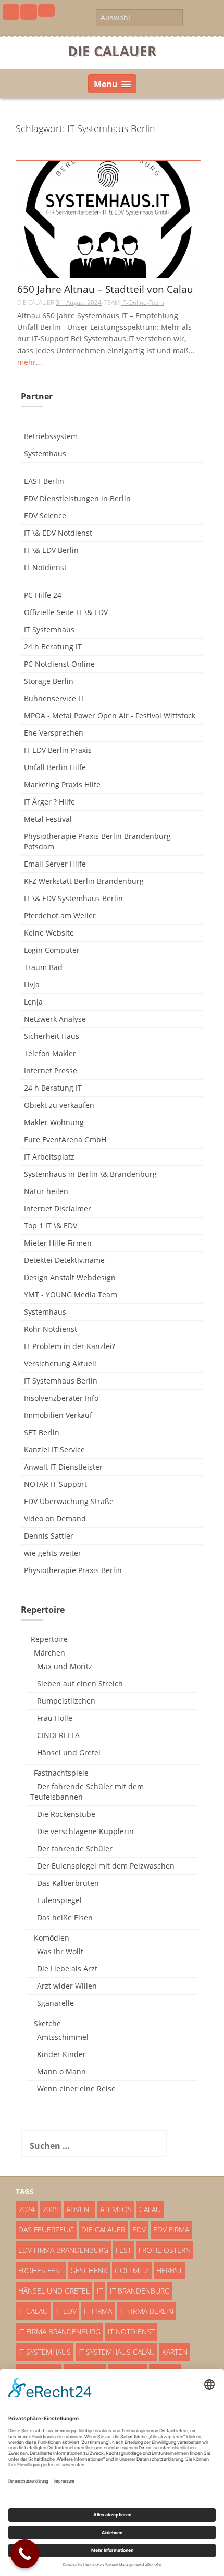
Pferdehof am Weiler (60, 915)
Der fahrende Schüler (75, 1848)
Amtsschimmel (63, 2037)
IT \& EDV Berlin (51, 550)
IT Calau (33, 2311)
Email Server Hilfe (55, 864)
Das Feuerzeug (46, 2230)
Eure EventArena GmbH (65, 1139)
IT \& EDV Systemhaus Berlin (73, 898)
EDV (139, 2230)
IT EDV (66, 2311)
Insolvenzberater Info (61, 1398)
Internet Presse (51, 1071)
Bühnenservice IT (54, 698)
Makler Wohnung (54, 1122)
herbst (169, 2270)
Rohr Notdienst (51, 1329)
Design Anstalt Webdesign (70, 1277)
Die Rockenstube (66, 1814)
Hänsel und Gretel (69, 1752)
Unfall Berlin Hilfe (55, 767)
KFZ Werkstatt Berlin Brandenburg (84, 881)
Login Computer (52, 950)
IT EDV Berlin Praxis (58, 750)
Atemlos (116, 2209)
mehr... (30, 362)
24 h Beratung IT (53, 647)
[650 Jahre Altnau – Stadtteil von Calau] (108, 219)
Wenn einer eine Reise (76, 2089)
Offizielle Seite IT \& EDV (66, 612)
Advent (79, 2209)
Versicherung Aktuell (60, 1363)
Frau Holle (55, 1718)
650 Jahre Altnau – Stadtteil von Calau (105, 290)
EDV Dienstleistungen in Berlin (77, 498)
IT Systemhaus (49, 629)
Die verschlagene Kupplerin (85, 1831)
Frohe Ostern (165, 2250)
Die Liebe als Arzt (67, 1969)
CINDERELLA (58, 1735)
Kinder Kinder (61, 2054)
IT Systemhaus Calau (116, 2352)
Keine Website (49, 933)
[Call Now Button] (25, 2554)
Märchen (49, 1653)
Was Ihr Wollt (60, 1951)
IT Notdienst (45, 567)
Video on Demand (55, 1519)
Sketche (47, 2023)
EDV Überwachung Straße (69, 1501)
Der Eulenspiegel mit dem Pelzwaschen (106, 1866)
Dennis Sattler (49, 1536)
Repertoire (49, 1639)
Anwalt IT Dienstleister (63, 1467)
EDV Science (45, 516)
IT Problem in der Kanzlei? (70, 1346)
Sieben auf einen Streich (80, 1683)
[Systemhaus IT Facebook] (11, 12)
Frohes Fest (41, 2270)
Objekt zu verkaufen (59, 1105)
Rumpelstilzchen (66, 1701)
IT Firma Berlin (146, 2311)
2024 (27, 2209)
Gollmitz (132, 2270)
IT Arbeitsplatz (49, 1157)
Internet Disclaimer (58, 1208)
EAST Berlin (44, 481)
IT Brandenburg (140, 2291)
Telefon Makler (50, 1053)
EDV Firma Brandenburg (63, 2250)
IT (100, 2291)
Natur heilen (46, 1191)
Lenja (33, 1002)
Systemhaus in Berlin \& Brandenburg (90, 1174)
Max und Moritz (65, 1666)
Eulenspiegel (59, 1900)
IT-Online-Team (143, 303)
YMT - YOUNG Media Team (71, 1295)
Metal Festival (48, 819)
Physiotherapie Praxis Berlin (73, 1570)
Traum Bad (43, 967)
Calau (150, 2209)
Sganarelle (55, 2003)
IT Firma (98, 2311)
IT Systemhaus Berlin (61, 1381)
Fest (123, 2250)
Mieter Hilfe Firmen (58, 1243)
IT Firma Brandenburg (59, 2331)
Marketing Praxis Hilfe (62, 784)
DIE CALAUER (112, 51)
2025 (51, 2209)
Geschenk (89, 2270)
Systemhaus (45, 453)
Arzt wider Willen (67, 1986)
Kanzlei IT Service (54, 1450)
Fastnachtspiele (61, 1773)
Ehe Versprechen (54, 733)
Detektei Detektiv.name (64, 1260)
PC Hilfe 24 (43, 595)
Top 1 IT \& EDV (51, 1226)
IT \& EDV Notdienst (58, 533)
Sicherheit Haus (52, 1036)
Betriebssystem (51, 436)
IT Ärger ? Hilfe (49, 802)
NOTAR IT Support (55, 1484)
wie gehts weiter (53, 1553)
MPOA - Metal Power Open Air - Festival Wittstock (110, 716)
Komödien (52, 1938)
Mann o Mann (61, 2071)
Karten (175, 2352)
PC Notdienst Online (59, 664)
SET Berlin (42, 1432)
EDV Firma (171, 2230)
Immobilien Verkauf (58, 1415)
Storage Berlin (49, 681)
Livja (32, 984)
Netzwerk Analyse (55, 1019)
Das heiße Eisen (65, 1917)
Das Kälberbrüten (68, 1883)
